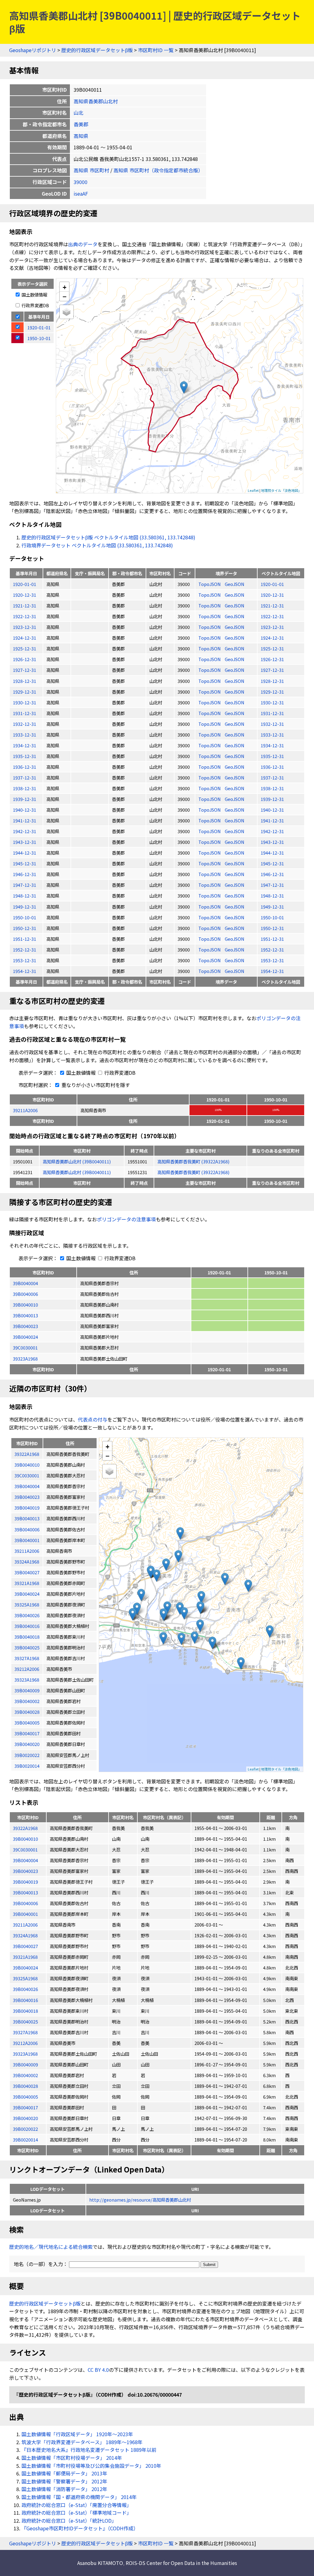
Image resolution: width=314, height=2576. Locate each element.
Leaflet (253, 490)
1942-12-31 (25, 831)
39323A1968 (25, 1359)
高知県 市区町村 (91, 170)
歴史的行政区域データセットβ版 (97, 50)
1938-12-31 (25, 788)
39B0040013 (25, 1315)
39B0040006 (25, 1294)
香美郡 (81, 124)
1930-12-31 (25, 702)
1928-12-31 (25, 681)
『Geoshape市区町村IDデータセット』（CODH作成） (80, 2528)
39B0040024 (25, 1337)
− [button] (65, 296)
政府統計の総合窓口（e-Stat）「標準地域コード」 (77, 2513)
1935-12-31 (25, 756)
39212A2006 (25, 2043)
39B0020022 (25, 2129)
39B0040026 (25, 1989)
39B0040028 (25, 2086)
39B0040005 (25, 2097)
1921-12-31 (25, 605)
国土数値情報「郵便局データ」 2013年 (64, 2473)
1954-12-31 (25, 971)
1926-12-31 (25, 659)
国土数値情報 (34, 295)
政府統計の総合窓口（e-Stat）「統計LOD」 (69, 2520)
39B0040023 (25, 1326)
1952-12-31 (25, 949)
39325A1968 (25, 1978)
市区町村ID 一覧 (156, 50)
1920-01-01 (25, 584)
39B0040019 (25, 1882)
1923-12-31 (25, 627)
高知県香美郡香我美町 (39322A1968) (193, 1161)
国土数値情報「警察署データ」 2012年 (64, 2481)
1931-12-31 (25, 713)
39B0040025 (25, 2021)
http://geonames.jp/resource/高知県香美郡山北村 (140, 2200)
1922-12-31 (25, 616)
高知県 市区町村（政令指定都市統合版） (158, 170)
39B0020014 (25, 2140)
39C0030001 (25, 1347)
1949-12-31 (25, 907)
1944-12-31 (25, 853)
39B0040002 (25, 2075)
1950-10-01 (25, 917)
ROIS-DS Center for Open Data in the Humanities (181, 2563)
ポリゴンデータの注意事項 (126, 1219)
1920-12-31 (25, 595)
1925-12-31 (25, 648)
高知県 (81, 136)
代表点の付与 (93, 1419)
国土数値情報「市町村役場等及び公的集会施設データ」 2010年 (91, 2466)
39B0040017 (25, 2107)
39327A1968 (25, 2032)
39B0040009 (25, 2064)
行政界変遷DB (35, 305)
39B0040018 (25, 2011)
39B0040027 (25, 1946)
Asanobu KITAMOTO (100, 2563)
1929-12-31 (25, 692)
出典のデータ (83, 244)
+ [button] (65, 287)
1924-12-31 (25, 638)
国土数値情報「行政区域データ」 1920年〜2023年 (77, 2434)
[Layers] (67, 312)
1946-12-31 (25, 874)
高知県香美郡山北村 (96, 101)
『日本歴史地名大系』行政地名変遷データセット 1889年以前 (89, 2450)
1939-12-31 (25, 799)
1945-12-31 (25, 863)
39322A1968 (25, 1828)
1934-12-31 (25, 745)
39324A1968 (25, 1935)
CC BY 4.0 (98, 2370)
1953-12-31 (25, 960)
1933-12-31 (25, 735)
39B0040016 (25, 2000)
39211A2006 (25, 1110)
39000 (80, 182)
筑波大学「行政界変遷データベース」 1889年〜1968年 (82, 2442)
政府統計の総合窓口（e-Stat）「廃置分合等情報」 (77, 2505)
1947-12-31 (25, 885)
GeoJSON (235, 584)
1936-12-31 (25, 767)
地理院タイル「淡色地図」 (281, 490)
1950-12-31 (25, 928)
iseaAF (81, 193)
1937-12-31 (25, 777)
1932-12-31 (25, 724)
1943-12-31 (25, 842)
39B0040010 (25, 1305)
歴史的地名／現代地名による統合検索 (51, 2247)
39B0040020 (25, 2118)
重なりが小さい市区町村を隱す (95, 1085)
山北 (78, 113)
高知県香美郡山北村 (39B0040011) (77, 1161)
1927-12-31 (25, 670)
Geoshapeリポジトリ (33, 50)
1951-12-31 (25, 939)
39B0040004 (25, 1283)
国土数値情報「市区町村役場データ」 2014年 (72, 2458)
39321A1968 (25, 1957)
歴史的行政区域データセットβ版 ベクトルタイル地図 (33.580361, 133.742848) (108, 537)
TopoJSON (210, 584)
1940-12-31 (25, 810)
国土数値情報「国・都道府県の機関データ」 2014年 (79, 2497)
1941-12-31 (25, 820)
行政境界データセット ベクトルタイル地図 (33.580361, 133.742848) (97, 545)
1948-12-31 (25, 896)
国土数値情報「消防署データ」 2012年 (64, 2489)
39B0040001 (25, 1914)
